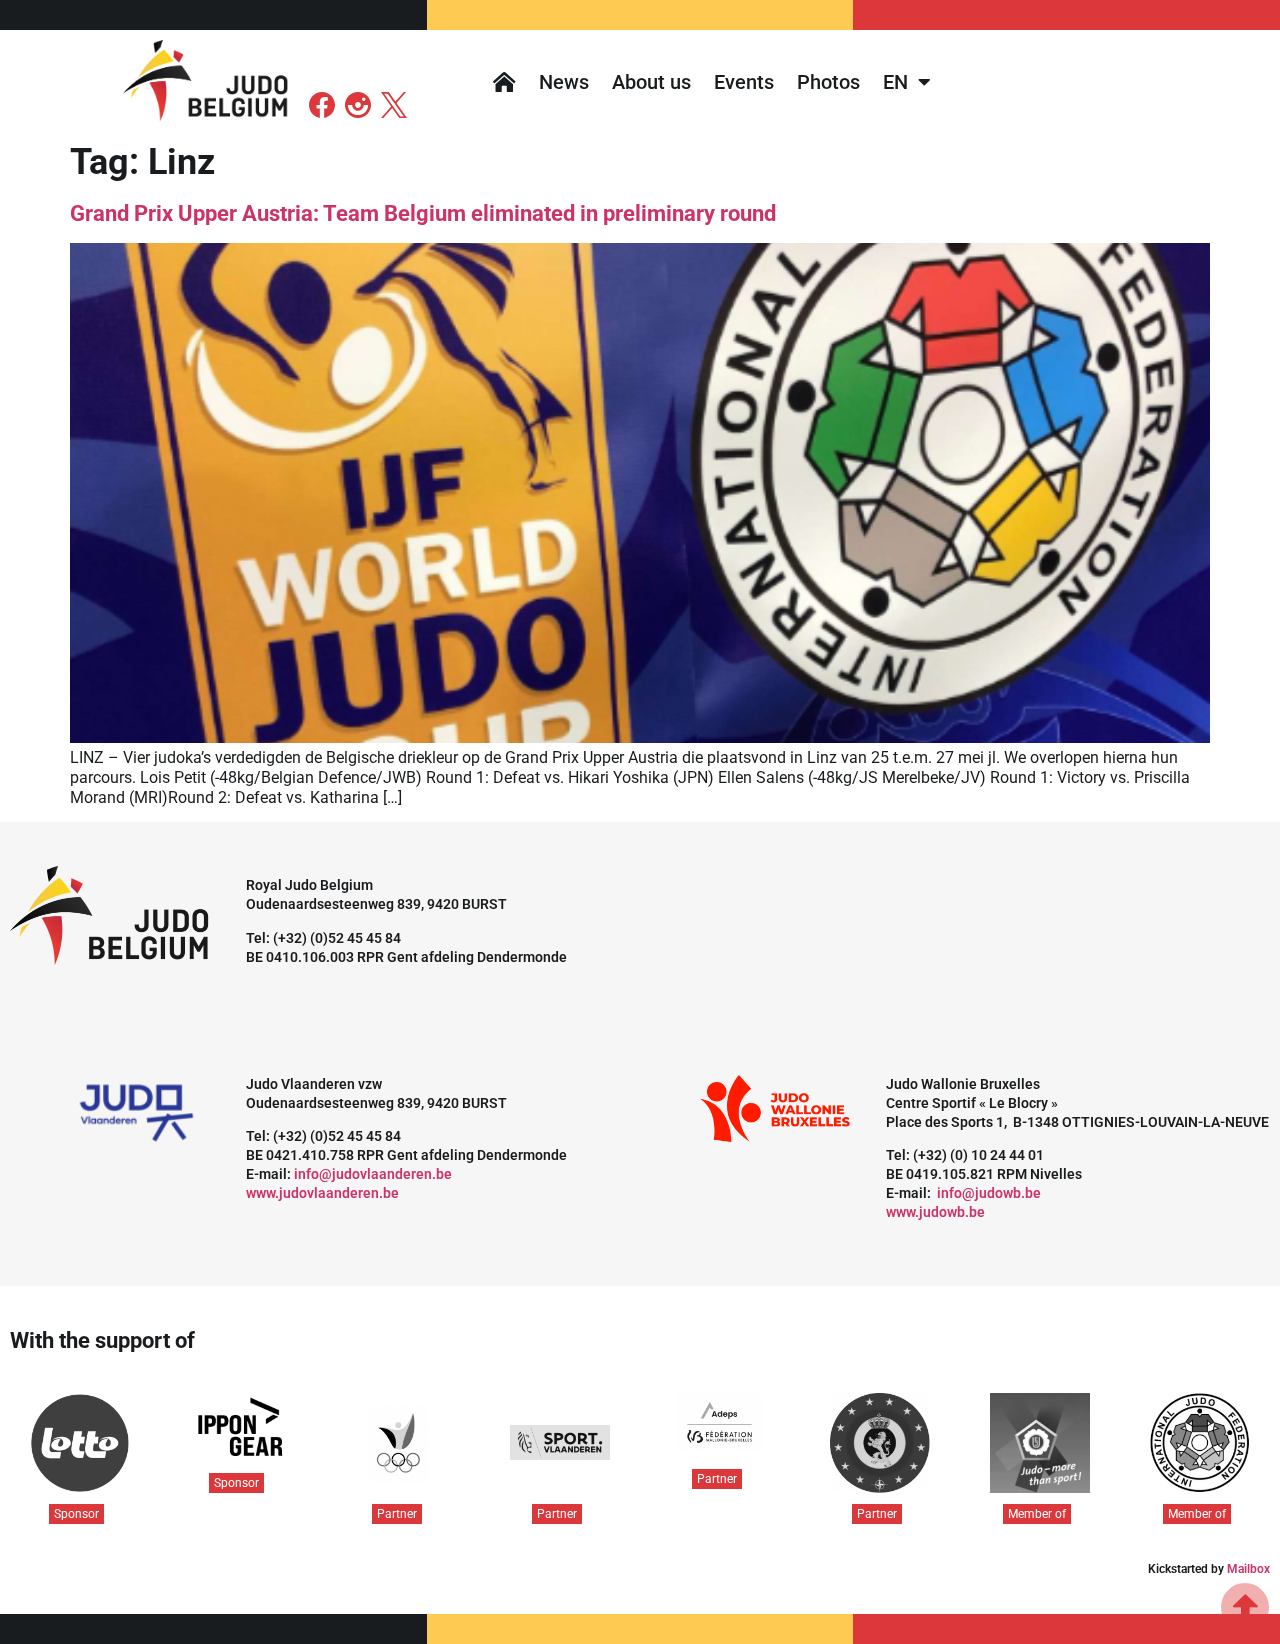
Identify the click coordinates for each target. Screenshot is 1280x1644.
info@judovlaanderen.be (373, 1174)
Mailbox (1248, 1569)
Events (744, 82)
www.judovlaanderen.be (322, 1193)
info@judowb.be (989, 1193)
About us (651, 82)
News (564, 82)
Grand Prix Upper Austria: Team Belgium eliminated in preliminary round (423, 213)
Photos (828, 82)
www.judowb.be (935, 1212)
